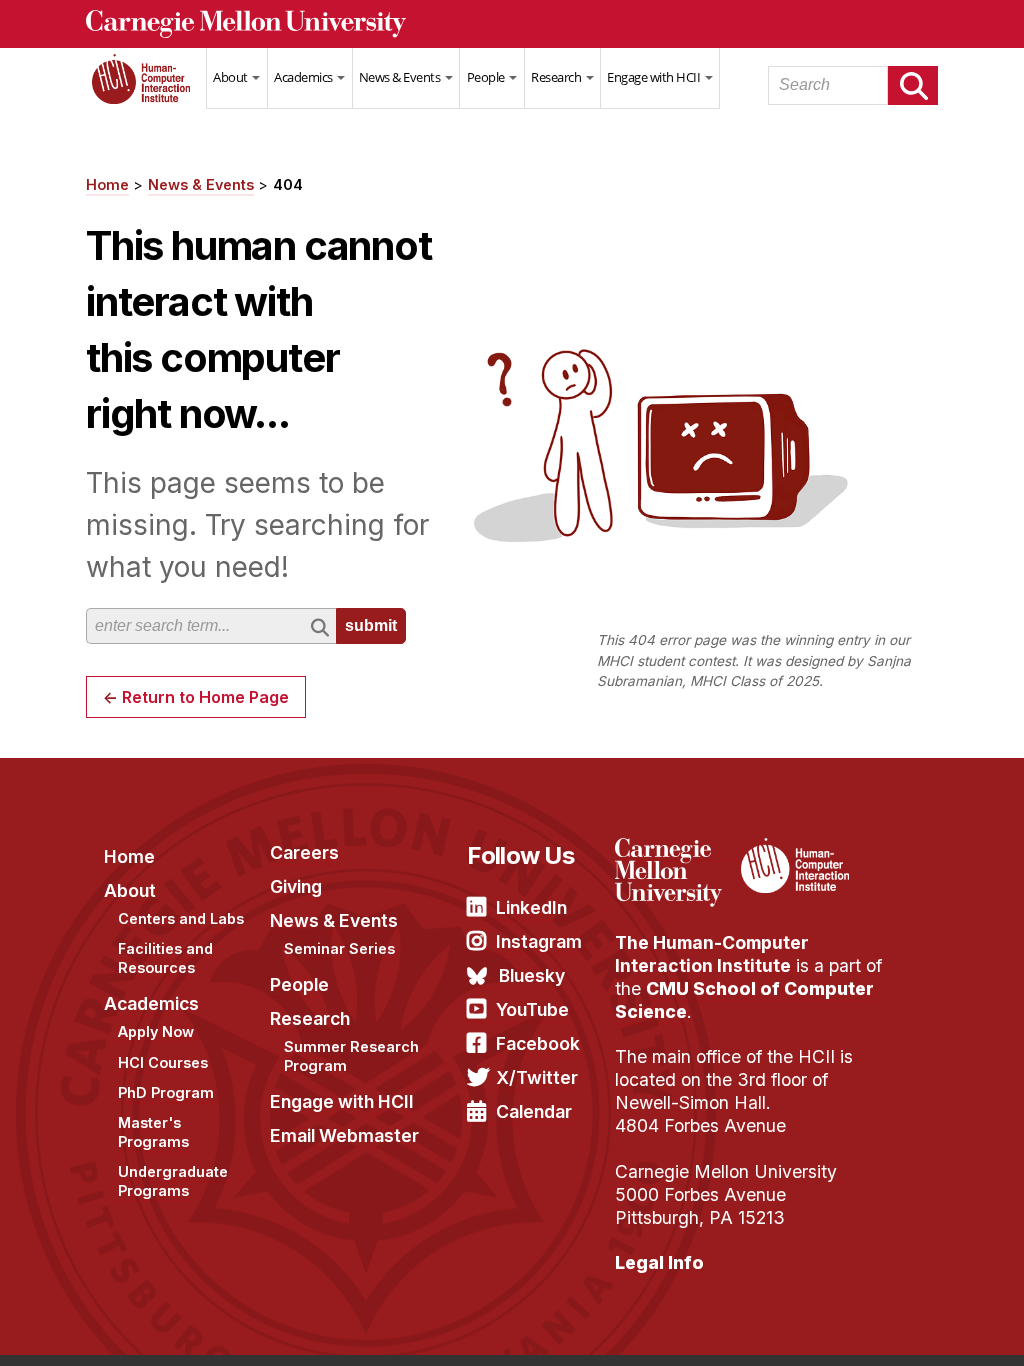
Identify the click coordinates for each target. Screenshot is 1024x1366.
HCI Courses (163, 1062)
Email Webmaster (344, 1135)
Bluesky (532, 975)
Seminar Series (339, 948)
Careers (304, 852)
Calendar (534, 1111)
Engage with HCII (655, 77)
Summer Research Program (351, 1056)
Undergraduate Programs (173, 1181)
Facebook (538, 1043)
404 (288, 184)
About (231, 77)
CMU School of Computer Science (744, 1000)
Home (146, 91)
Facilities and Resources (165, 958)
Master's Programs (153, 1132)
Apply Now (156, 1031)
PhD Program (166, 1092)
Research (557, 77)
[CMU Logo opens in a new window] (512, 24)
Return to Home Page (205, 697)
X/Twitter (537, 1077)
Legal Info (659, 1262)
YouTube (532, 1009)
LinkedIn (531, 907)
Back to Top (923, 1326)
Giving (296, 886)
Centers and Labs (181, 918)
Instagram (539, 941)
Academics (304, 77)
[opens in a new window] (675, 850)
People (487, 77)
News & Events (401, 77)
